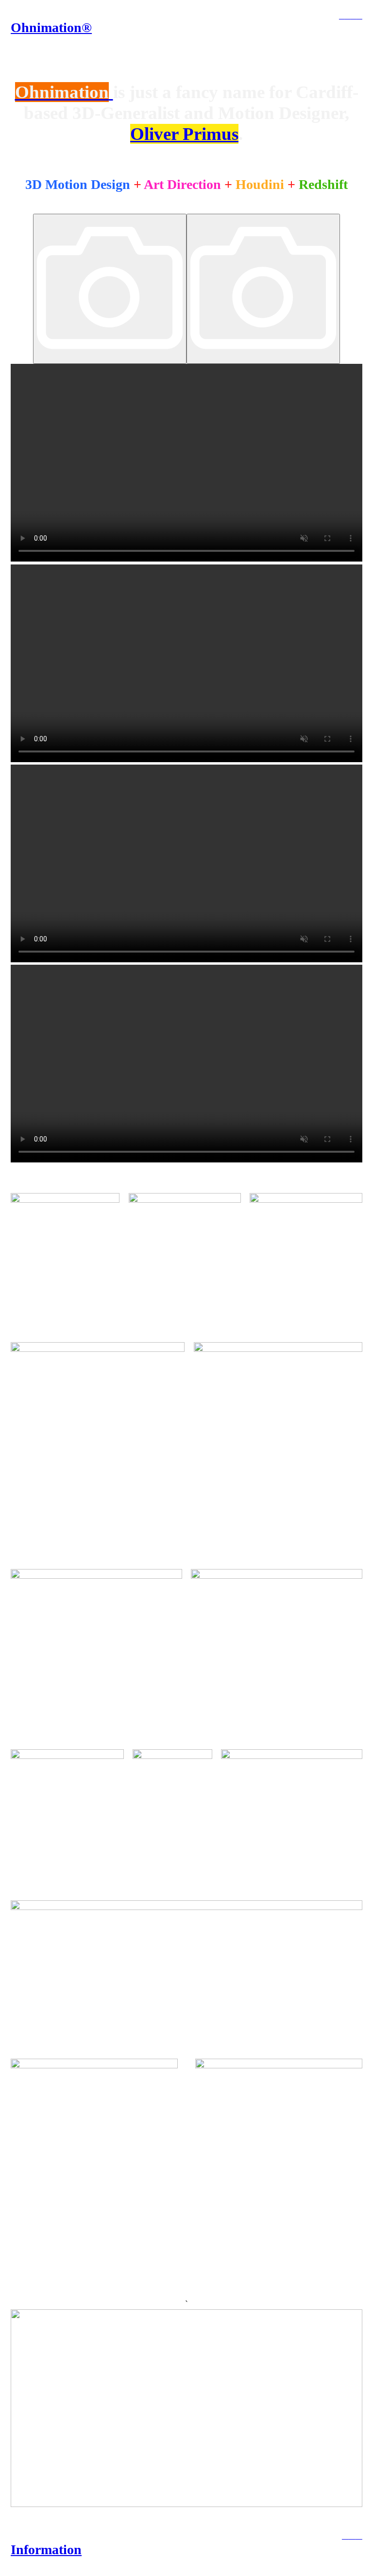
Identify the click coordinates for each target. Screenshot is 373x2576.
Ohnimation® (51, 27)
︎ (354, 16)
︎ (342, 16)
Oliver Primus (184, 134)
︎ (348, 16)
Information (46, 2550)
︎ (359, 16)
